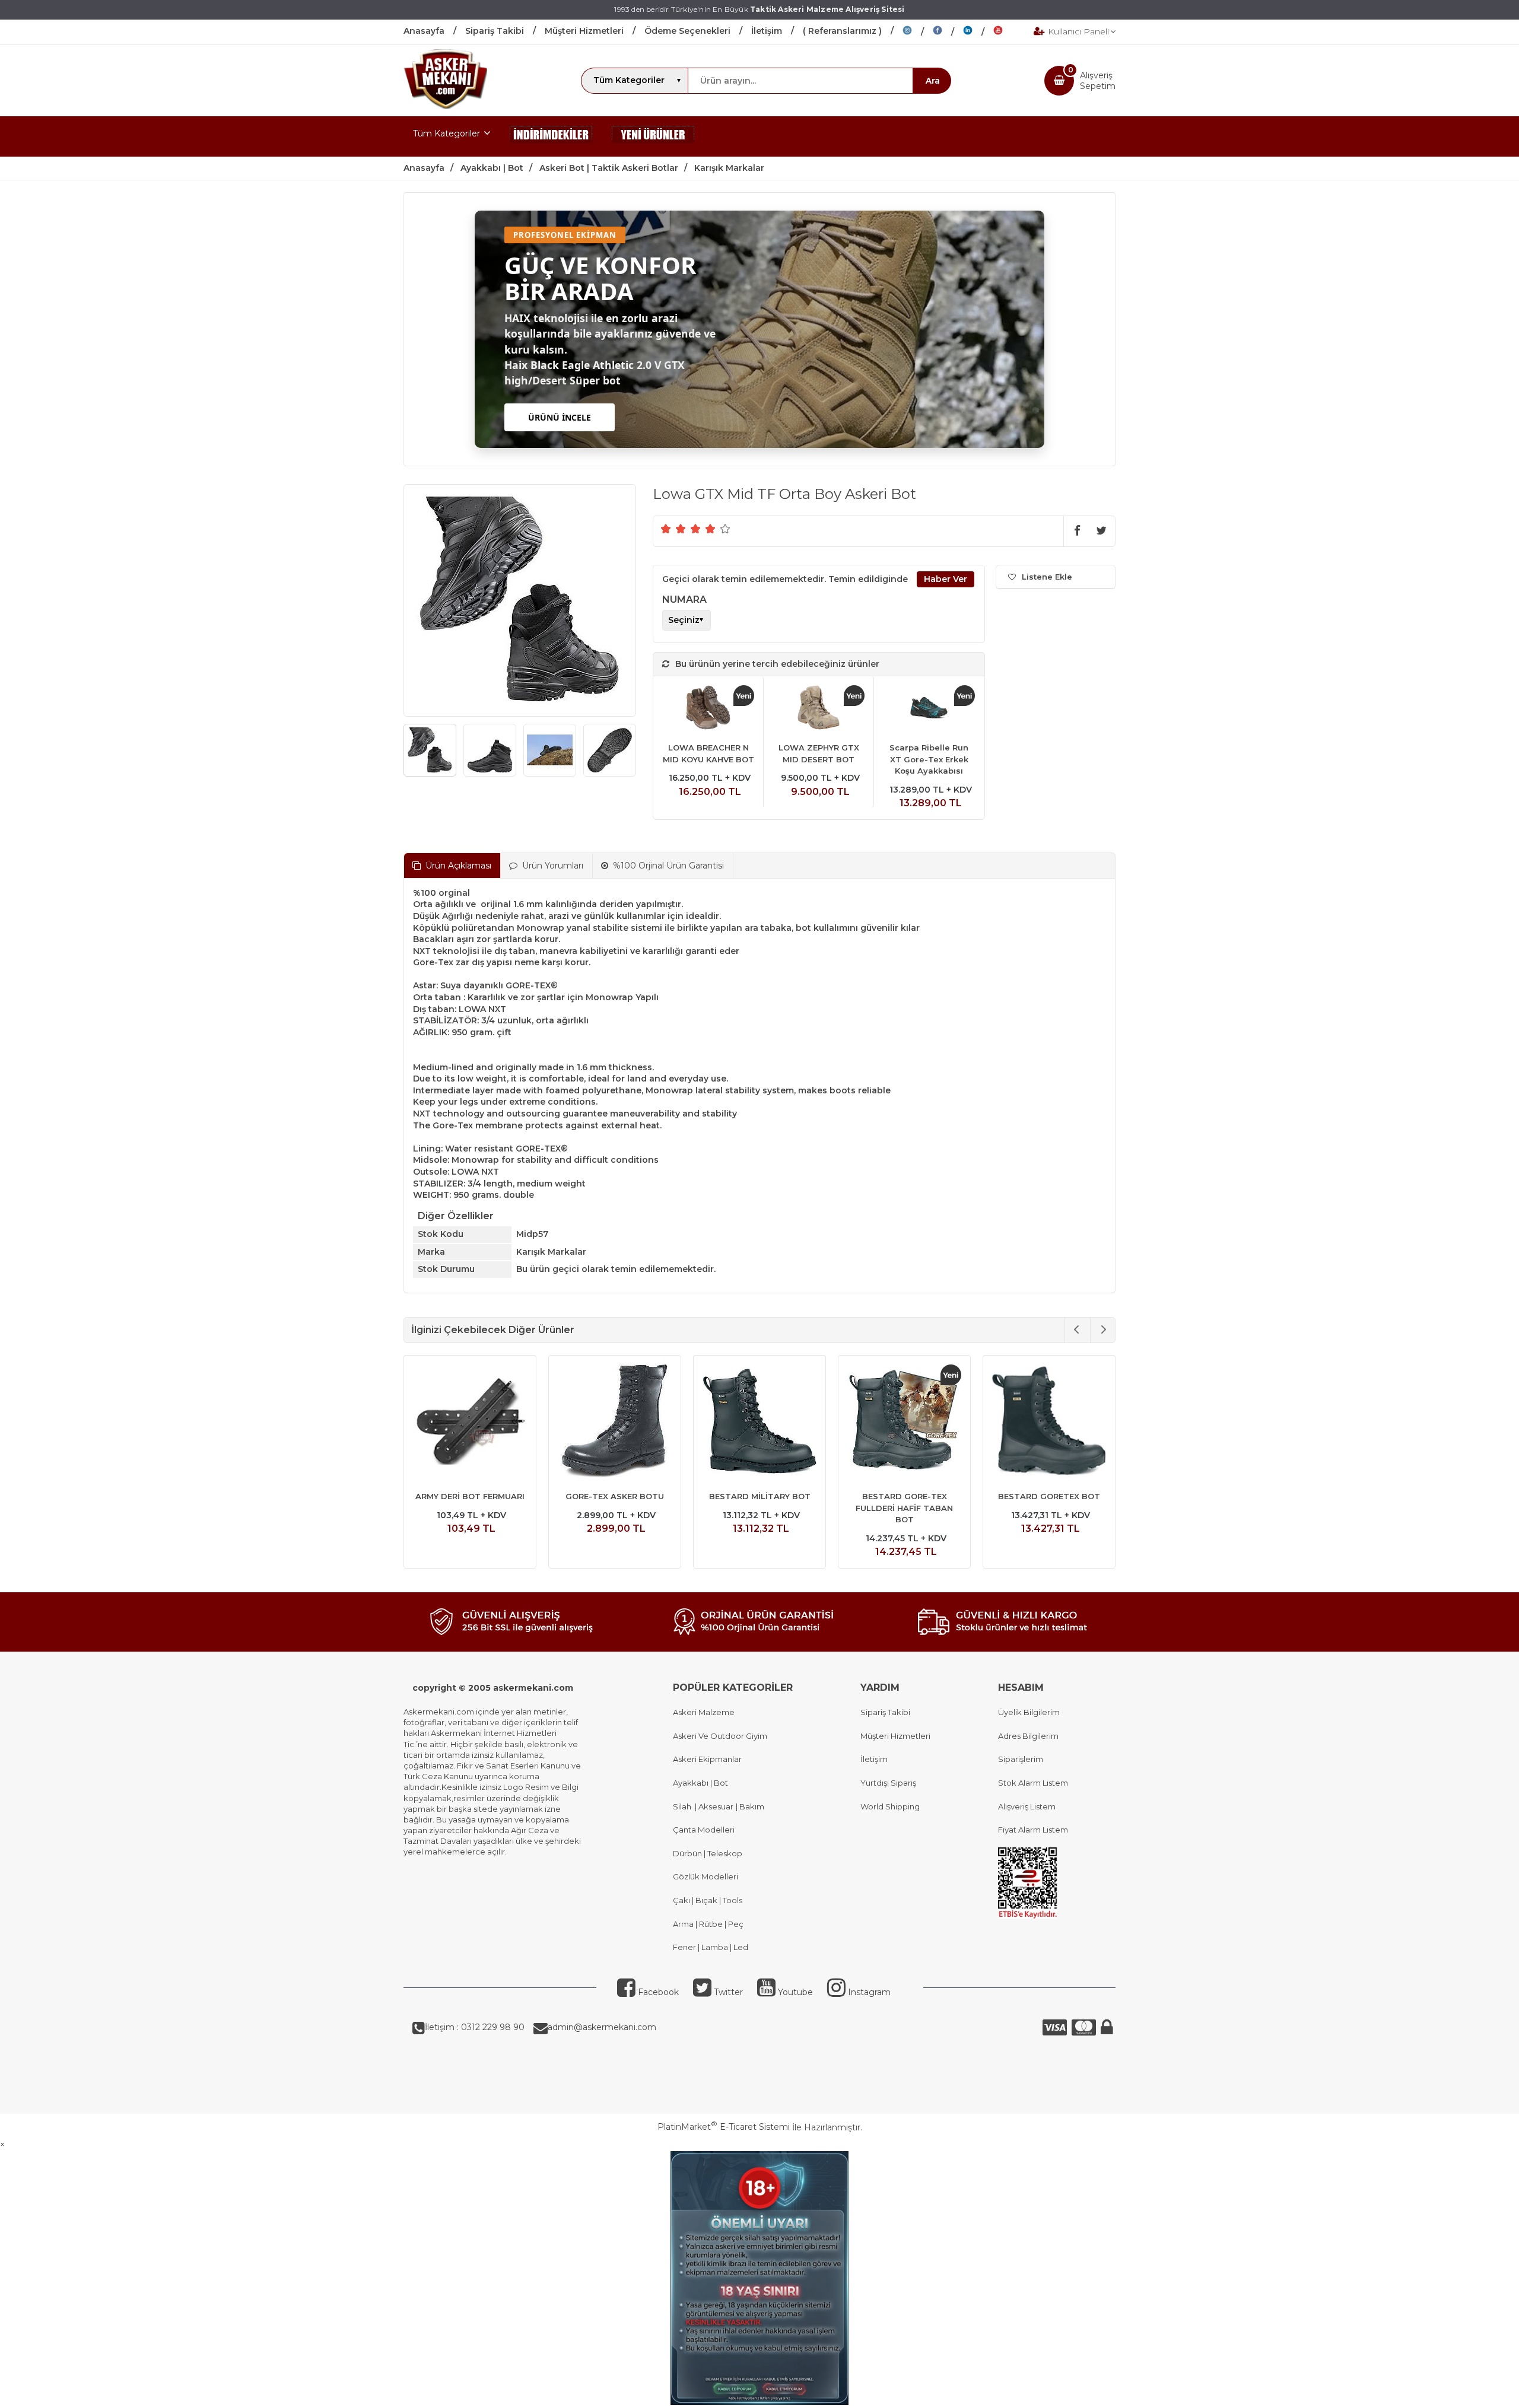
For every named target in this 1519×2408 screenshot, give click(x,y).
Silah (684, 1806)
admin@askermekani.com (602, 2027)
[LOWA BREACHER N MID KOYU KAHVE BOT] (708, 709)
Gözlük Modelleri (706, 1876)
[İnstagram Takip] (918, 32)
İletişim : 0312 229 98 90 (475, 2027)
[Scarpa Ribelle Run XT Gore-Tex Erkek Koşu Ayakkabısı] (929, 709)
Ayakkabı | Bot (700, 1783)
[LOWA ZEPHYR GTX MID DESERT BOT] (819, 709)
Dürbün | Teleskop (708, 1853)
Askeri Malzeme (704, 1712)
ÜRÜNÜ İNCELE (560, 417)
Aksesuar (715, 1806)
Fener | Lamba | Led (711, 1947)
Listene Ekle (1047, 577)
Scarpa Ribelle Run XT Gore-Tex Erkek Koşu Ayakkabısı (929, 759)
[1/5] (666, 529)
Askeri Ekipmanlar (707, 1759)
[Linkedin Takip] (978, 32)
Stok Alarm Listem (1033, 1783)
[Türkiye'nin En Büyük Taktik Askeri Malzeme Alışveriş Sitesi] (445, 106)
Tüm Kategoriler (447, 133)
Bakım (751, 1806)
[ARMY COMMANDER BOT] (904, 1423)
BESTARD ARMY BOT (615, 1496)
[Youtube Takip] (1007, 32)
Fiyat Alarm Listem (1033, 1830)
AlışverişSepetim (1098, 81)
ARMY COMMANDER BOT (905, 1496)
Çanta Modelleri (704, 1830)
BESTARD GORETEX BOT (470, 1496)
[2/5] (673, 529)
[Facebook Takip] (948, 32)
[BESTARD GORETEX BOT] (470, 1423)
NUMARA (684, 599)
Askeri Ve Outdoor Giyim (720, 1736)
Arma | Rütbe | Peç (708, 1924)
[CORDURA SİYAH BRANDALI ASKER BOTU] (1049, 1423)
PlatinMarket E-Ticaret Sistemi (724, 2127)
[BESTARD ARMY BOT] (615, 1423)
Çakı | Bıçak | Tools (708, 1900)
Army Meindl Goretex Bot (759, 1496)
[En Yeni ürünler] (653, 136)
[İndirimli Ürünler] (551, 136)
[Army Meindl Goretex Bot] (759, 1423)
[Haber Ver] (946, 580)
